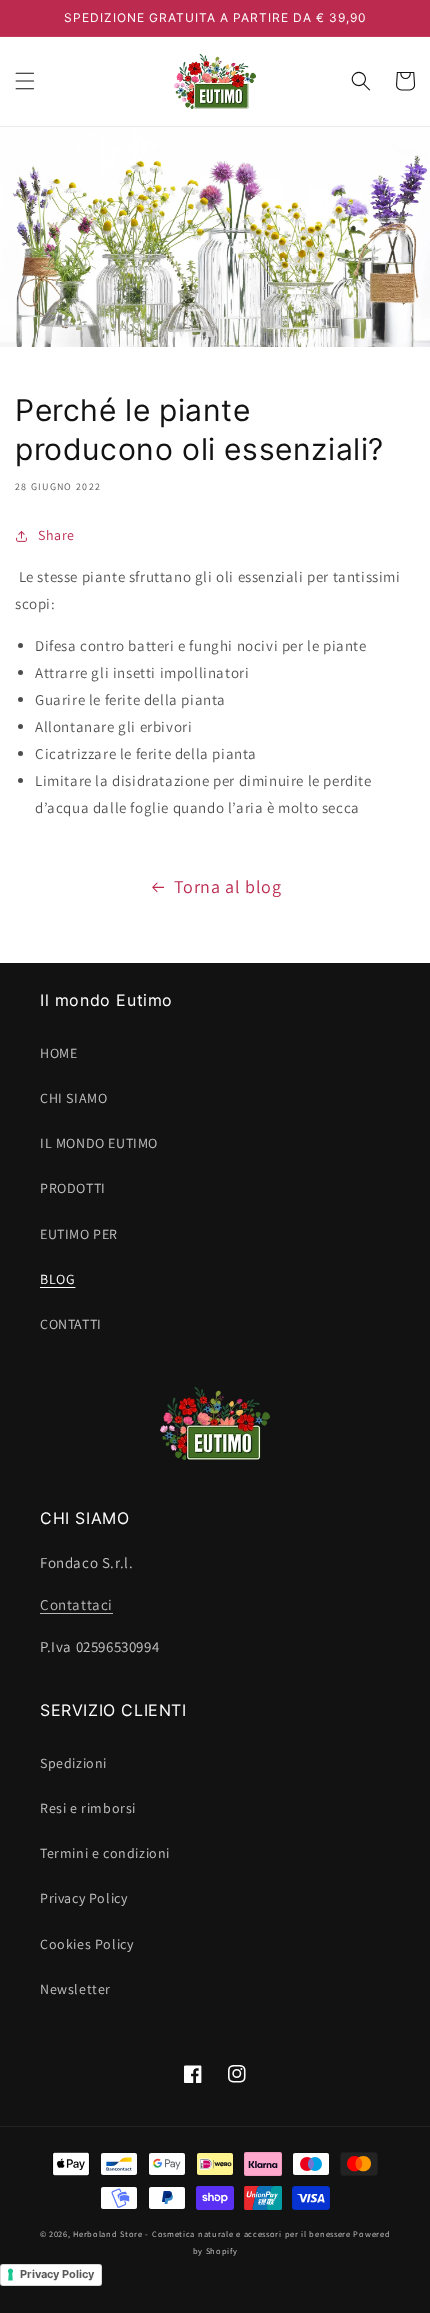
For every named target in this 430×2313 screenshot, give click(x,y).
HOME (58, 1053)
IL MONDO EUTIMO (99, 1143)
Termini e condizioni (105, 1853)
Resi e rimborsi (88, 1808)
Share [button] (56, 535)
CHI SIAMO (73, 1098)
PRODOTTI (73, 1188)
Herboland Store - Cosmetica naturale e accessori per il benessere (212, 2233)
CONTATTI (71, 1324)
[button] (25, 81)
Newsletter (75, 1989)
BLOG (57, 1279)
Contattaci (76, 1604)
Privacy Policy (83, 1898)
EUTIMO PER (79, 1234)
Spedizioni (73, 1763)
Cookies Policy (86, 1944)
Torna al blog (228, 886)
